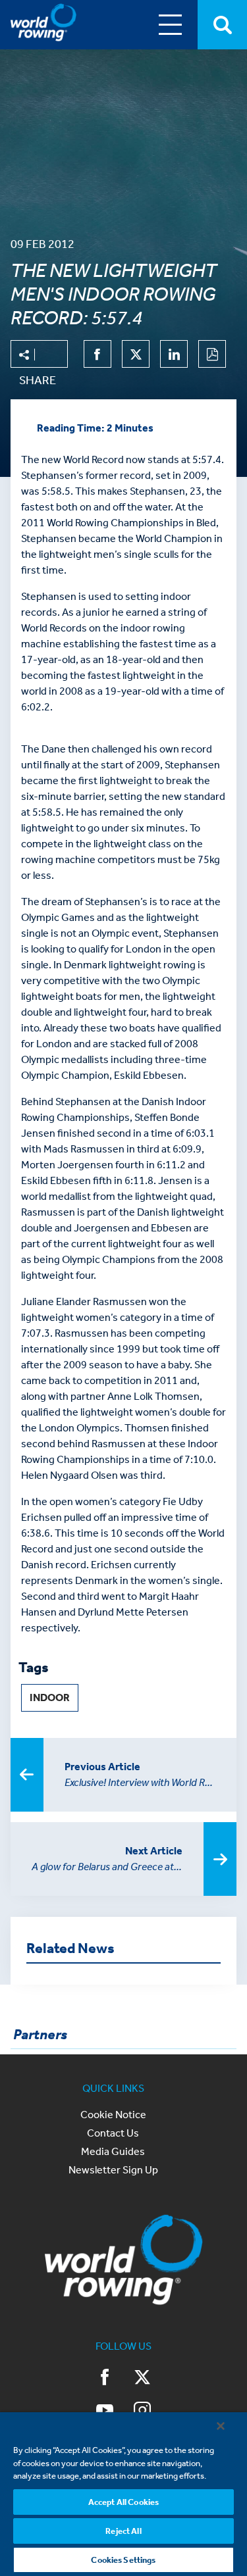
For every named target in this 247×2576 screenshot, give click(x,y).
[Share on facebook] (97, 354)
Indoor (50, 1697)
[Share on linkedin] (174, 354)
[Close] (221, 2426)
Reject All (123, 2531)
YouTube (105, 2412)
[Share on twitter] (136, 354)
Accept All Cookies (123, 2502)
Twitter (142, 2379)
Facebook (105, 2379)
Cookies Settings (123, 2560)
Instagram (142, 2412)
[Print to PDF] (212, 354)
